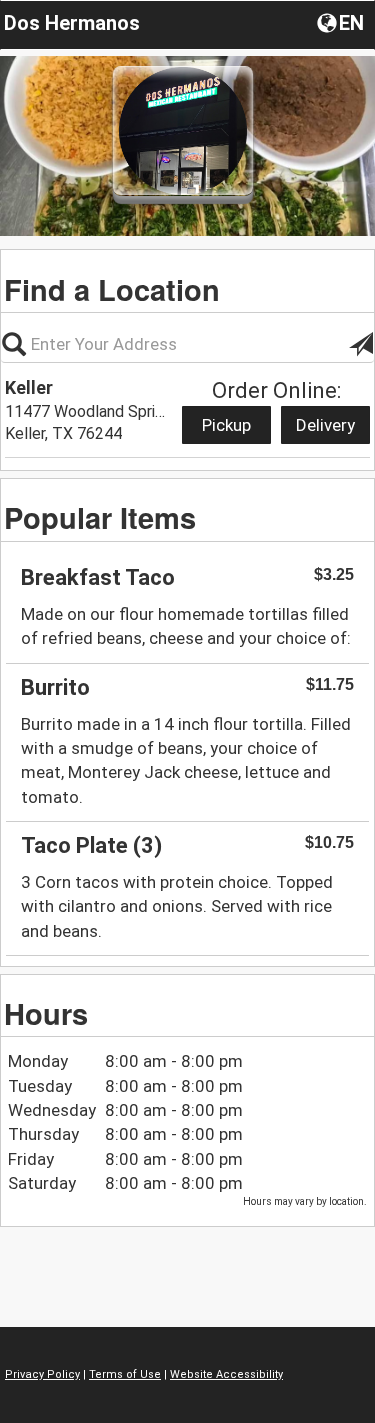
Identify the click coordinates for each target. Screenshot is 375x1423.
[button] (342, 22)
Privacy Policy (42, 1374)
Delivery (325, 425)
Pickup (226, 425)
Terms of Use (125, 1374)
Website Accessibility (226, 1374)
